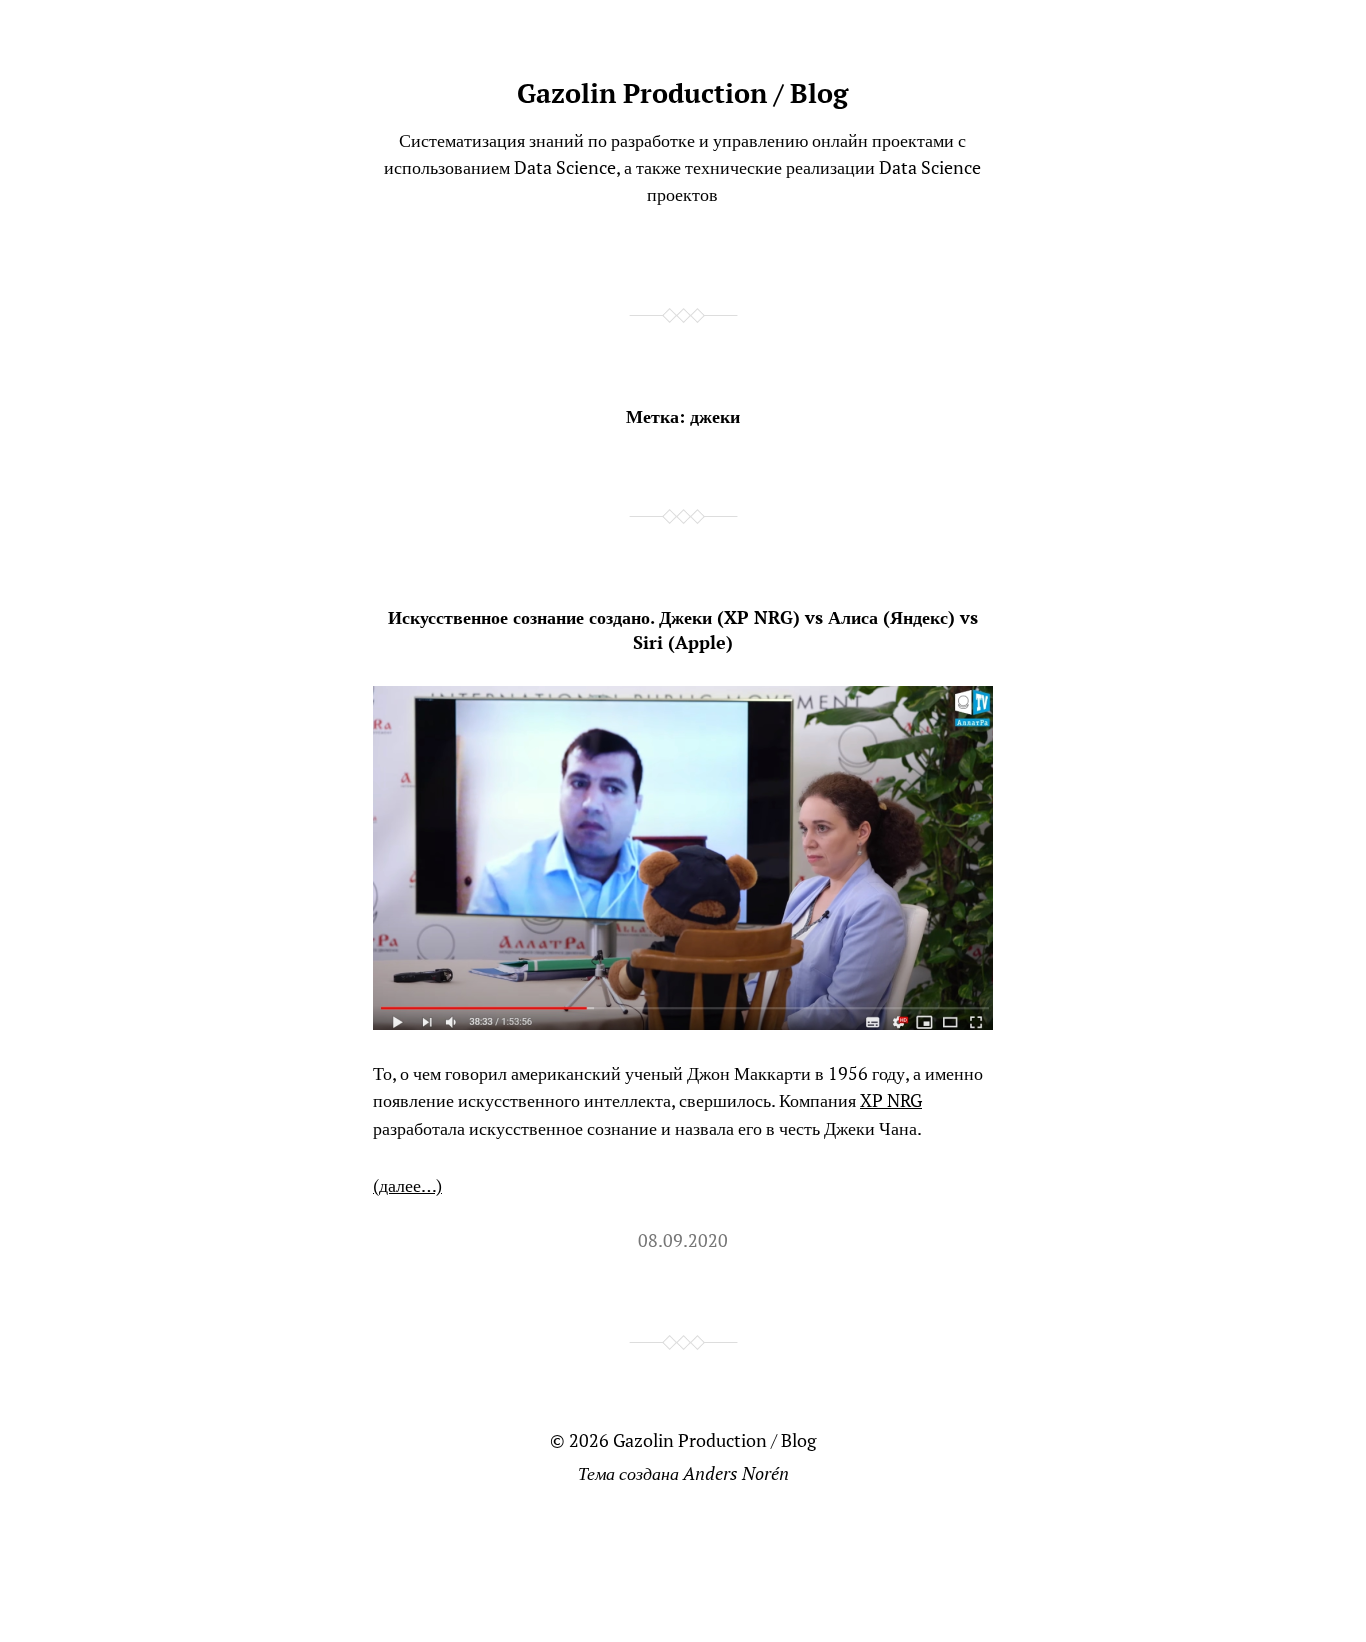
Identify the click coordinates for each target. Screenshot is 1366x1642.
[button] (683, 858)
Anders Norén (736, 1473)
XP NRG (891, 1100)
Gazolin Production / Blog (682, 93)
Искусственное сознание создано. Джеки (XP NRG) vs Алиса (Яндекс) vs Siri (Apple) (683, 629)
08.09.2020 (683, 1240)
